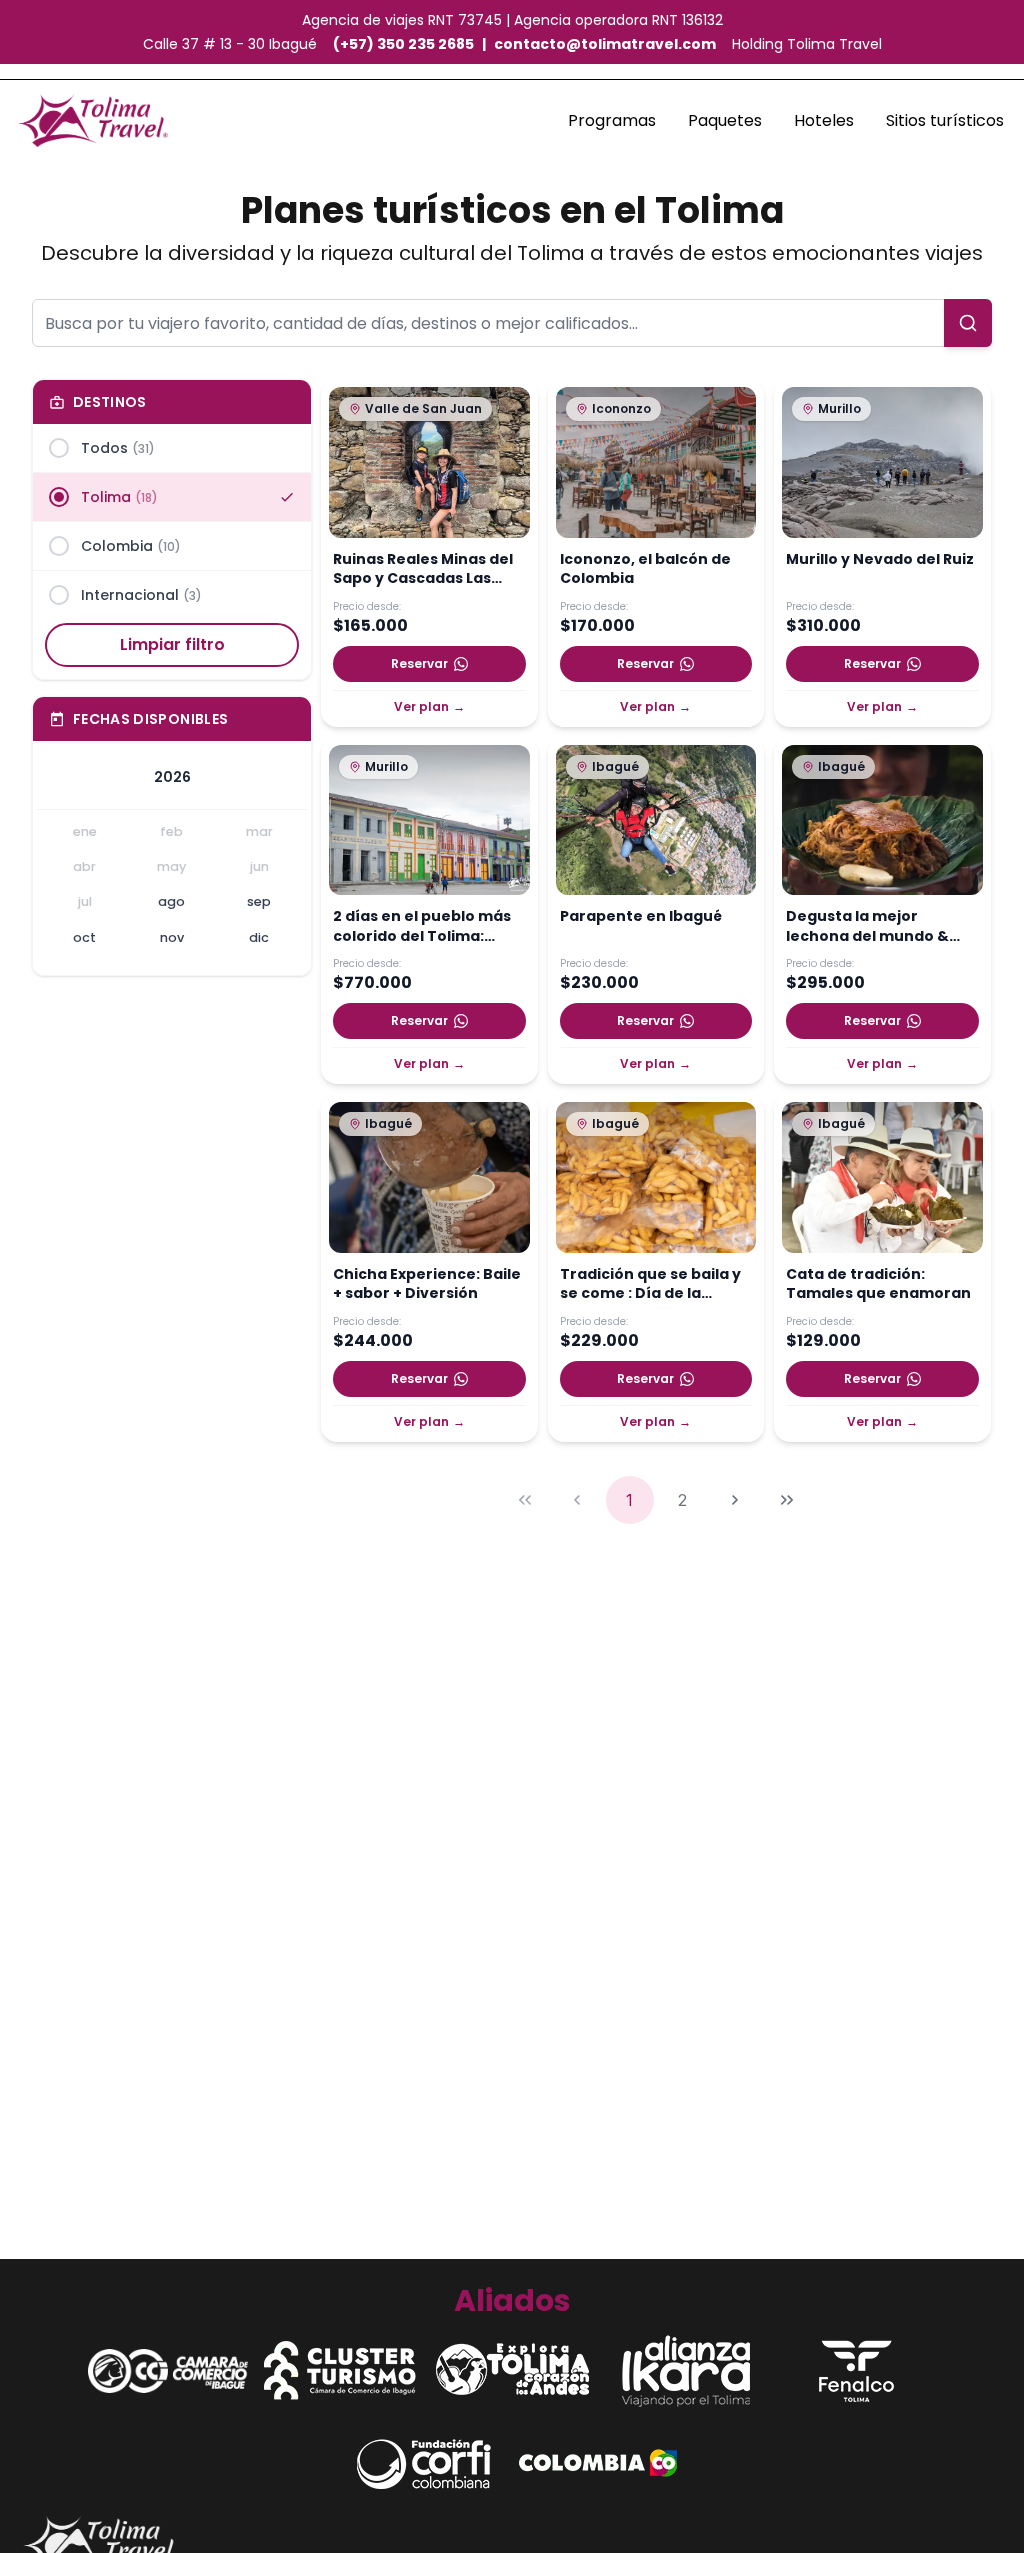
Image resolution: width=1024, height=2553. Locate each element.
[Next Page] (735, 1500)
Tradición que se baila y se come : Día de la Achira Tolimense (650, 1285)
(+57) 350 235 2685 (403, 44)
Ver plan (429, 706)
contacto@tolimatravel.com (605, 44)
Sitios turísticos (945, 120)
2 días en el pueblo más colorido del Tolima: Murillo (422, 927)
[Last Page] (787, 1500)
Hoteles (824, 120)
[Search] (968, 323)
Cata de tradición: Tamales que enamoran (878, 1284)
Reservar (419, 663)
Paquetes (725, 120)
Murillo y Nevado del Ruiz (880, 559)
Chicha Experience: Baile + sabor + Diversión (427, 1284)
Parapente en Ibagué (641, 916)
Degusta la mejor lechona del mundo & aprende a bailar (867, 927)
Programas (612, 120)
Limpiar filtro (172, 644)
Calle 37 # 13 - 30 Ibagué (230, 44)
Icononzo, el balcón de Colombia (645, 569)
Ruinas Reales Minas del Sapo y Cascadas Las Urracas (423, 570)
